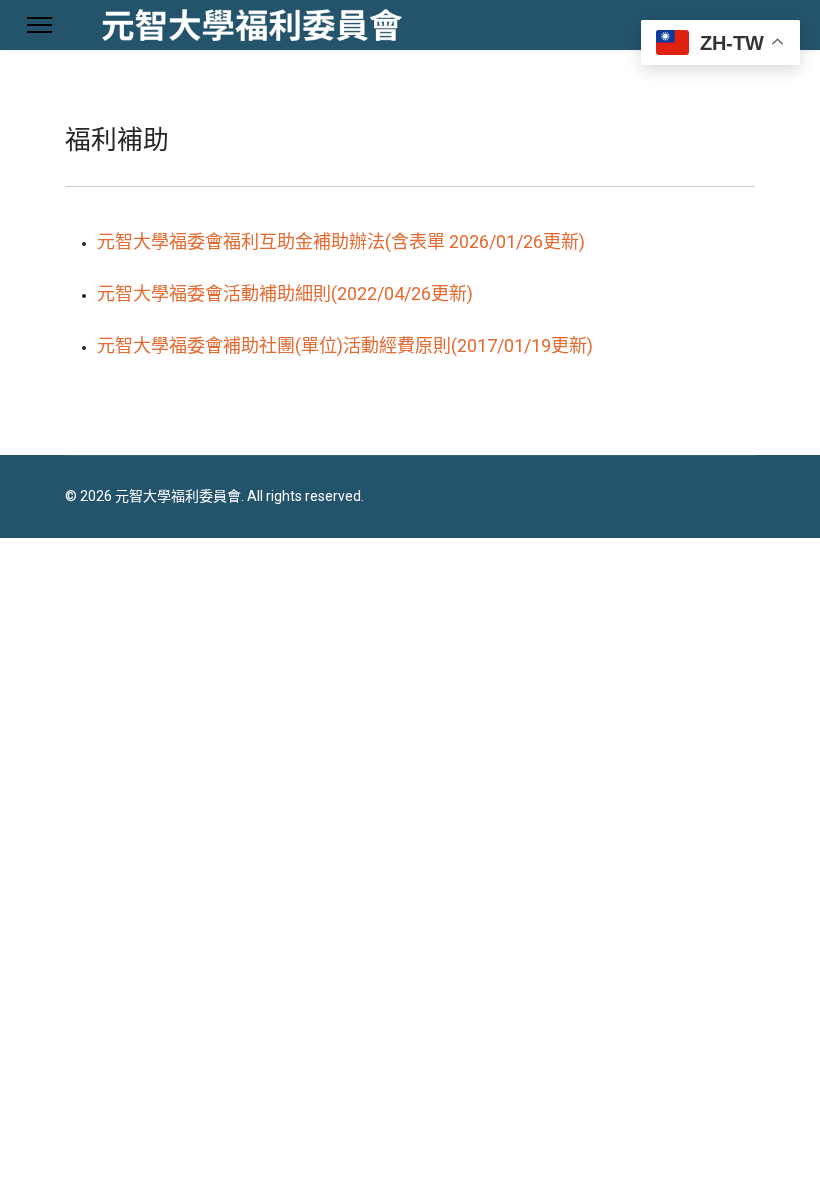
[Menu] (39, 25)
